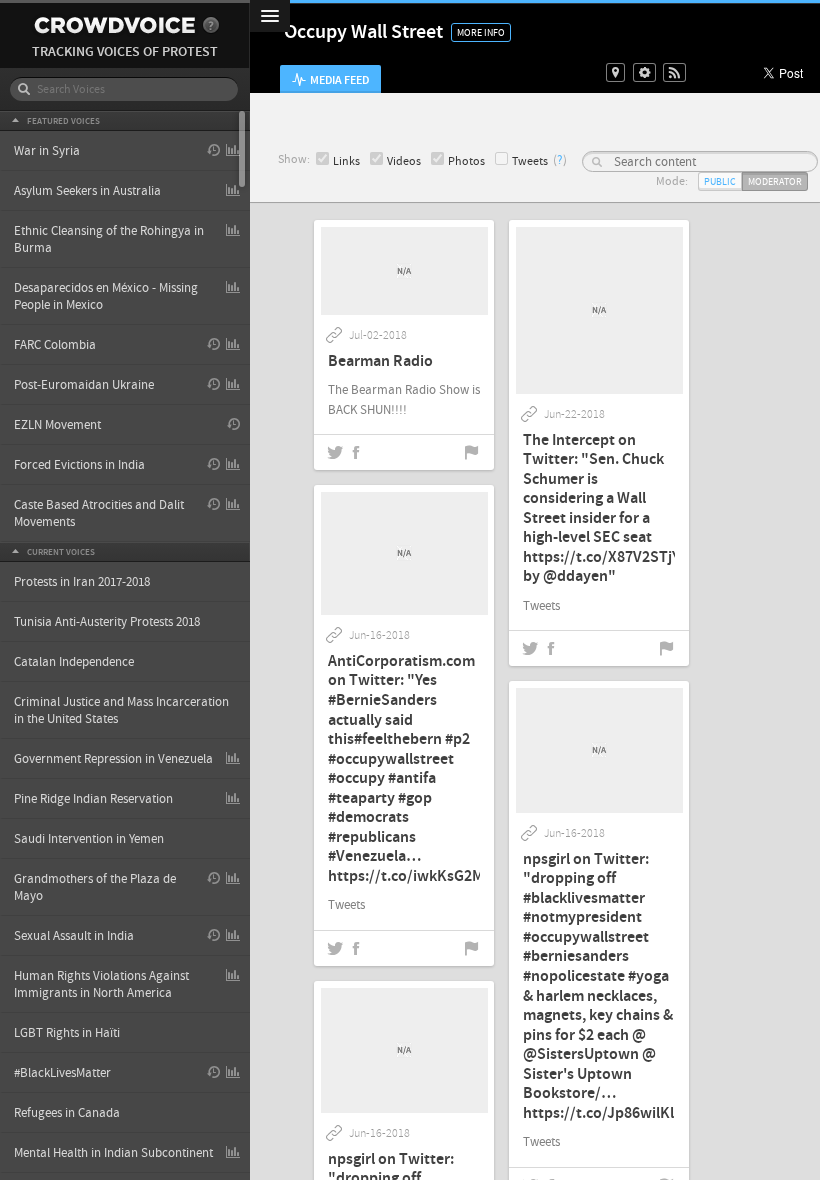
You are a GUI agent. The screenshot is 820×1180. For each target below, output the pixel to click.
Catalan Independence (74, 662)
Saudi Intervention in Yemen (89, 839)
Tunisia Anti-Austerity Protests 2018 (107, 622)
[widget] (644, 72)
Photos (466, 161)
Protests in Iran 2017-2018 (82, 582)
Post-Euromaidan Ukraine (84, 385)
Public (720, 181)
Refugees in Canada (67, 1113)
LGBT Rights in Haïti (67, 1033)
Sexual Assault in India (74, 936)
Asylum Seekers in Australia (87, 191)
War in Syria (47, 151)
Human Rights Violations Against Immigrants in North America (101, 984)
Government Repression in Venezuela (113, 759)
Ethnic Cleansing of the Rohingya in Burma (109, 239)
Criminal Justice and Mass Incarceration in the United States (121, 710)
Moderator (775, 181)
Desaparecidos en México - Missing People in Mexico (106, 296)
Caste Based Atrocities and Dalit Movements (99, 513)
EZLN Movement (57, 425)
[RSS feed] (674, 72)
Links (346, 161)
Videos (404, 161)
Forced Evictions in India (79, 465)
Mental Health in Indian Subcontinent (113, 1153)
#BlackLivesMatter (62, 1073)
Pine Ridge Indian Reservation (93, 799)
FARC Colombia (55, 345)
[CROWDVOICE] (114, 25)
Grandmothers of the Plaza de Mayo (95, 887)
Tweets (530, 161)
